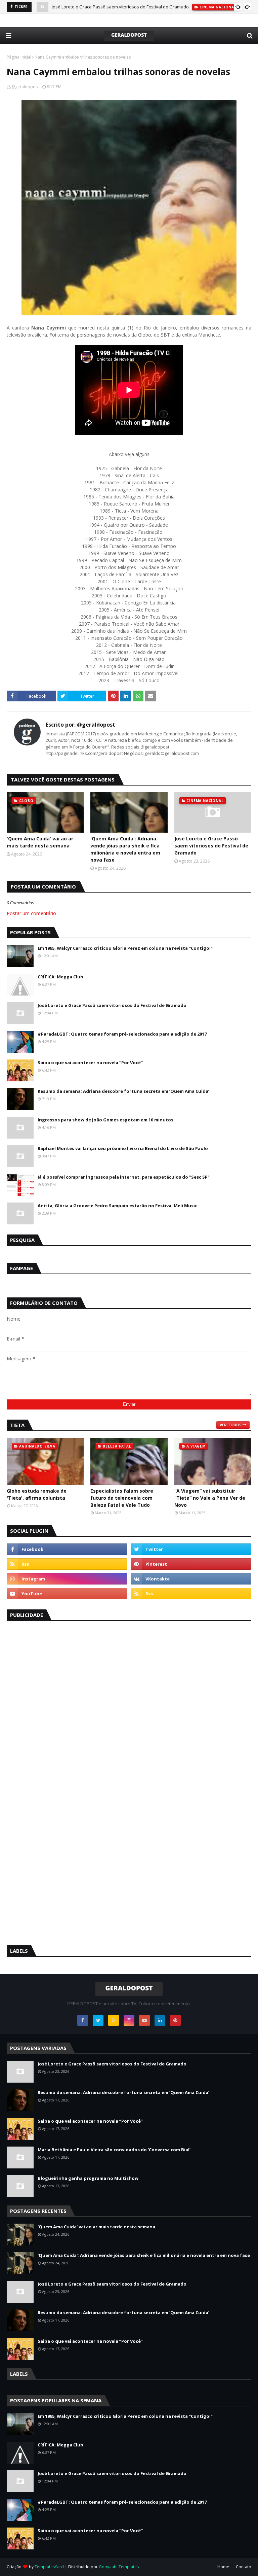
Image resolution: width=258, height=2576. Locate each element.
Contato (244, 2567)
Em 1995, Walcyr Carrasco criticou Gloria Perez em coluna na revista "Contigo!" (125, 948)
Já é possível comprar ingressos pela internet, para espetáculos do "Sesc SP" (124, 1177)
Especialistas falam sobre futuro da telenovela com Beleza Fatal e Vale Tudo (122, 1498)
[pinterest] (191, 1564)
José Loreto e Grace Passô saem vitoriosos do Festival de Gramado (120, 7)
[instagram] (67, 1579)
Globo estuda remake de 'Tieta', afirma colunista (37, 1494)
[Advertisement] (57, 1729)
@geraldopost (25, 87)
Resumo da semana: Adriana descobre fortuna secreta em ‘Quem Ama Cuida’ (123, 1091)
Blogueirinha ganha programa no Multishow (88, 2178)
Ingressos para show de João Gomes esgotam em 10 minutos (105, 1120)
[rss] (67, 1564)
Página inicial (19, 57)
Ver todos (231, 1425)
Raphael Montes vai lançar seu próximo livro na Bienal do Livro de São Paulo (123, 1148)
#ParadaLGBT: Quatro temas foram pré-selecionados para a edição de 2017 (122, 1034)
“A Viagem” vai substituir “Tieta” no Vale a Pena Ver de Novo (210, 1498)
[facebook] (67, 1549)
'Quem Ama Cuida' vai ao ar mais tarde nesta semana (40, 842)
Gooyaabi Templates (119, 2567)
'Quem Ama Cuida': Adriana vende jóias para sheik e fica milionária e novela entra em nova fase (125, 849)
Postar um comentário (31, 913)
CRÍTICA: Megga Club (60, 977)
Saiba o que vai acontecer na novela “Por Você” (90, 1063)
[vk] (191, 1579)
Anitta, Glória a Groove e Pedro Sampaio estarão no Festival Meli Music (117, 1206)
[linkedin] (160, 2020)
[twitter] (191, 1549)
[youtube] (67, 1594)
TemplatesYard (49, 2567)
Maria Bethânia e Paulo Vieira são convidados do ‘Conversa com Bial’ (114, 2150)
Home (223, 2567)
